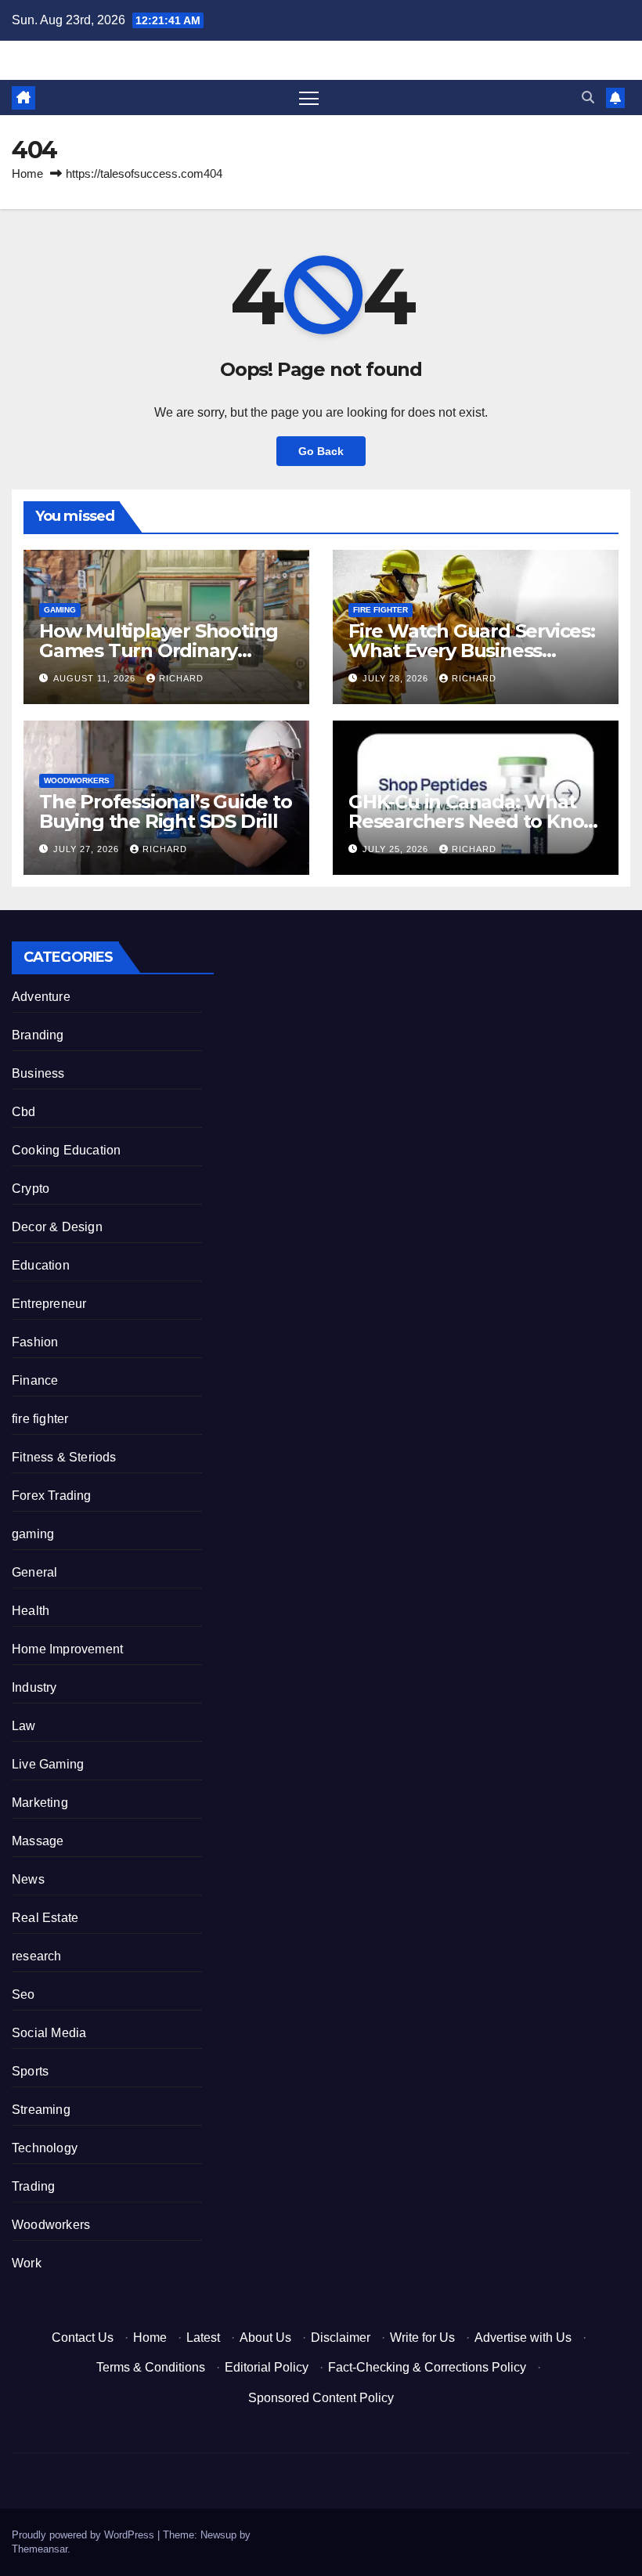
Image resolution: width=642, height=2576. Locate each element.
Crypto (31, 1189)
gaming (60, 610)
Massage (38, 1841)
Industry (34, 1687)
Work (27, 2263)
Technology (45, 2148)
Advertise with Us (523, 2338)
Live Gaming (48, 1764)
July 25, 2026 (397, 849)
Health (31, 1611)
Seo (23, 1994)
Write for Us (422, 2338)
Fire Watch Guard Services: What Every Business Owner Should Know (472, 650)
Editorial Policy (267, 2367)
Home (27, 173)
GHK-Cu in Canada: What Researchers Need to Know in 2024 (474, 821)
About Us (265, 2338)
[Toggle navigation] (309, 98)
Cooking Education (66, 1150)
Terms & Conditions (151, 2367)
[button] (588, 98)
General (34, 1572)
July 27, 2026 (88, 849)
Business (38, 1073)
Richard (181, 678)
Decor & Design (57, 1227)
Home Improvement (67, 1649)
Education (41, 1265)
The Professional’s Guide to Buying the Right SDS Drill (166, 811)
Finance (35, 1380)
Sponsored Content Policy (321, 2398)
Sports (30, 2071)
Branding (38, 1035)
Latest (203, 2338)
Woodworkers (77, 780)
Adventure (41, 997)
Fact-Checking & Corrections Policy (427, 2367)
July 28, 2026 (397, 678)
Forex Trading (52, 1496)
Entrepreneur (49, 1304)
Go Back (321, 451)
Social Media (49, 2033)
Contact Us (83, 2338)
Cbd (24, 1112)
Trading (33, 2186)
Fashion (35, 1342)
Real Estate (45, 1918)
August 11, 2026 (96, 678)
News (28, 1879)
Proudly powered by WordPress (85, 2535)
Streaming (41, 2110)
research (37, 1956)
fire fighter (381, 610)
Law (24, 1726)
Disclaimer (341, 2338)
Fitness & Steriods (64, 1457)
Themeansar (40, 2549)
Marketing (40, 1803)
